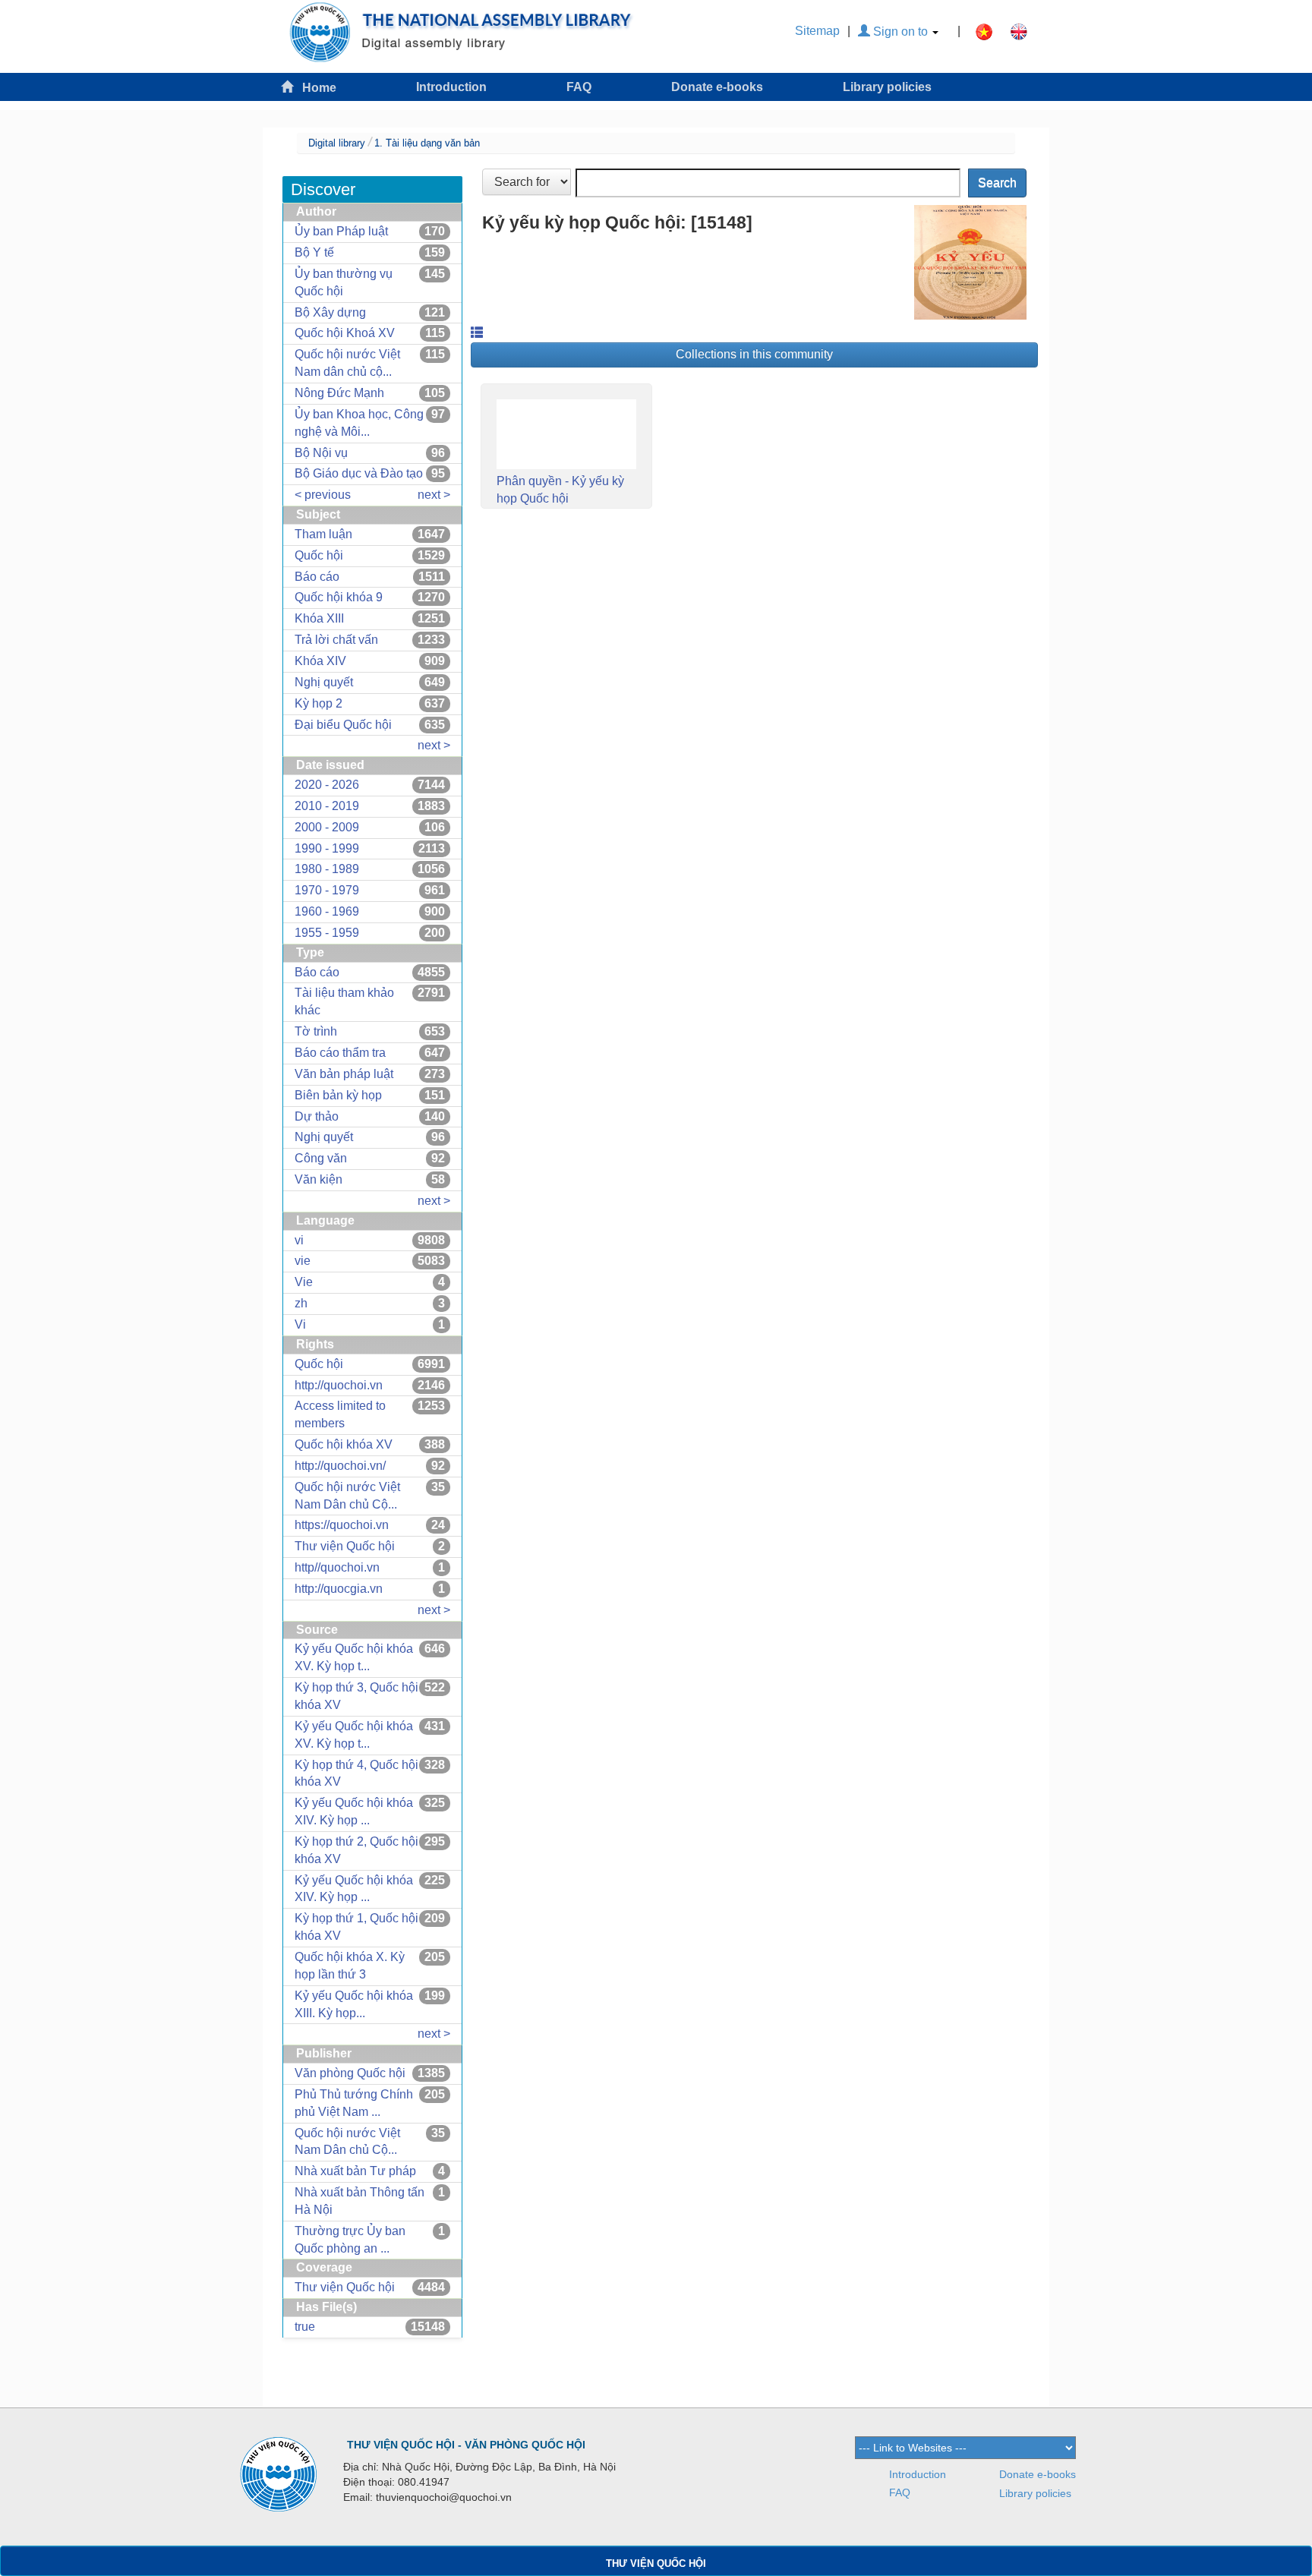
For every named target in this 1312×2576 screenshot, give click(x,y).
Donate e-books (717, 87)
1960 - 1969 (327, 911)
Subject (318, 514)
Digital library (337, 143)
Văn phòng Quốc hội (350, 2073)
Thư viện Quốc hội (345, 1546)
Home (315, 88)
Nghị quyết (324, 682)
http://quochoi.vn (339, 1385)
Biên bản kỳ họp (338, 1095)
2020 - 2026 (327, 785)
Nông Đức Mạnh (339, 393)
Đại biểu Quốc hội (343, 725)
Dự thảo (317, 1116)
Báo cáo (317, 577)
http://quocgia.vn (339, 1589)
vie (303, 1261)
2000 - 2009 (327, 827)
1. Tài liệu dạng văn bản (427, 143)
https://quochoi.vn (342, 1525)
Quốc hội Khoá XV (345, 333)
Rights (315, 1344)
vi (299, 1240)
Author (316, 211)
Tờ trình (316, 1031)
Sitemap (817, 31)
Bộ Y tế (314, 252)
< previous (323, 495)
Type (310, 952)
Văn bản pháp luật (344, 1074)
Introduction (451, 87)
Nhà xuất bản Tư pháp (355, 2171)
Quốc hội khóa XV (344, 1444)
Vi (300, 1324)
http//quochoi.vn (337, 1567)
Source (317, 1630)
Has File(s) (326, 2307)
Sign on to (900, 32)
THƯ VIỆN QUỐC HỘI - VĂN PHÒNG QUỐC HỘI (466, 2445)
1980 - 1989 (327, 869)
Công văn (321, 1158)
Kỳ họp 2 (319, 703)
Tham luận (323, 534)
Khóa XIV (320, 661)
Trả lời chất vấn (336, 640)
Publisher (324, 2053)
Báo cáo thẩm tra (340, 1053)
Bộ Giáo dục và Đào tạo (359, 473)
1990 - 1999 (327, 848)
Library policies (887, 87)
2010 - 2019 (327, 806)
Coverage (324, 2267)
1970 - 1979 (327, 890)
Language (325, 1220)
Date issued (330, 765)
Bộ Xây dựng (330, 312)
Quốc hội (319, 555)
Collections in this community (754, 354)
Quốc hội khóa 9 (339, 597)
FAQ (579, 87)
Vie (304, 1282)
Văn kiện (319, 1179)
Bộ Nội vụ (321, 453)
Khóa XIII (319, 618)
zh (301, 1303)
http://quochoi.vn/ (340, 1466)
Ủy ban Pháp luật (341, 231)
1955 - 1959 (327, 933)
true (305, 2327)
